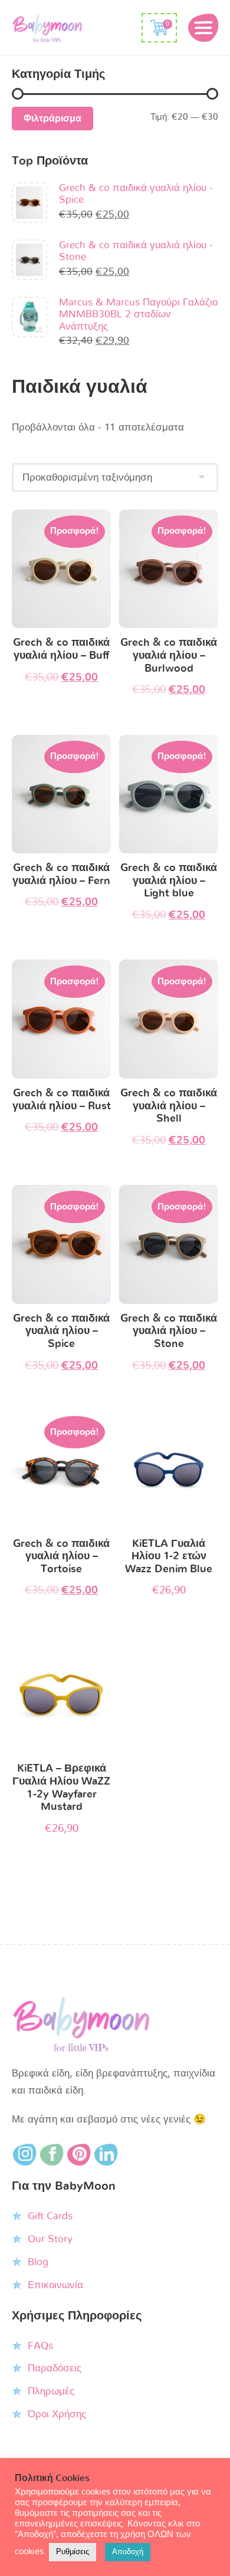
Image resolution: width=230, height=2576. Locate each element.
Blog (38, 2262)
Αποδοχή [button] (128, 2552)
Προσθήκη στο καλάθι (62, 572)
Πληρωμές (51, 2391)
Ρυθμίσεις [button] (73, 2552)
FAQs (40, 2346)
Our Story (50, 2239)
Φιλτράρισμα (52, 119)
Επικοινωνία (55, 2285)
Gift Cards (50, 2216)
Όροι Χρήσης (57, 2414)
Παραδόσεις (55, 2368)
